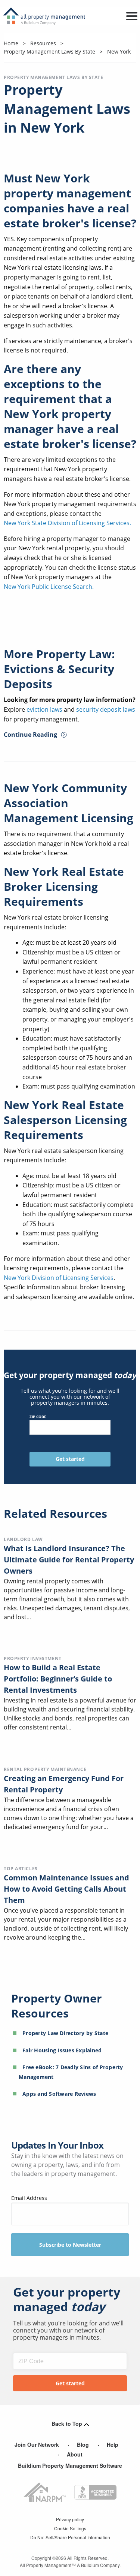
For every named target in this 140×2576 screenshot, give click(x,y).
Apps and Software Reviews (59, 2094)
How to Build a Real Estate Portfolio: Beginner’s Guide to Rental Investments (58, 1679)
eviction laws (44, 709)
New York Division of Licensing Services (59, 1278)
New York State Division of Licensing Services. (67, 523)
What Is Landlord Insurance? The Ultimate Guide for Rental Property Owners (69, 1560)
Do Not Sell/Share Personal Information (70, 2537)
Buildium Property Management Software (70, 2465)
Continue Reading (30, 735)
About (75, 2454)
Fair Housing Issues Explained (62, 2050)
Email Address (29, 2198)
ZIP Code (38, 1417)
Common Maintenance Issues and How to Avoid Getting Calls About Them (66, 1889)
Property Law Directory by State (65, 2033)
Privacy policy (70, 2519)
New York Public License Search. (49, 587)
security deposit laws (106, 709)
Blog (83, 2445)
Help (113, 2445)
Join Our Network (37, 2445)
